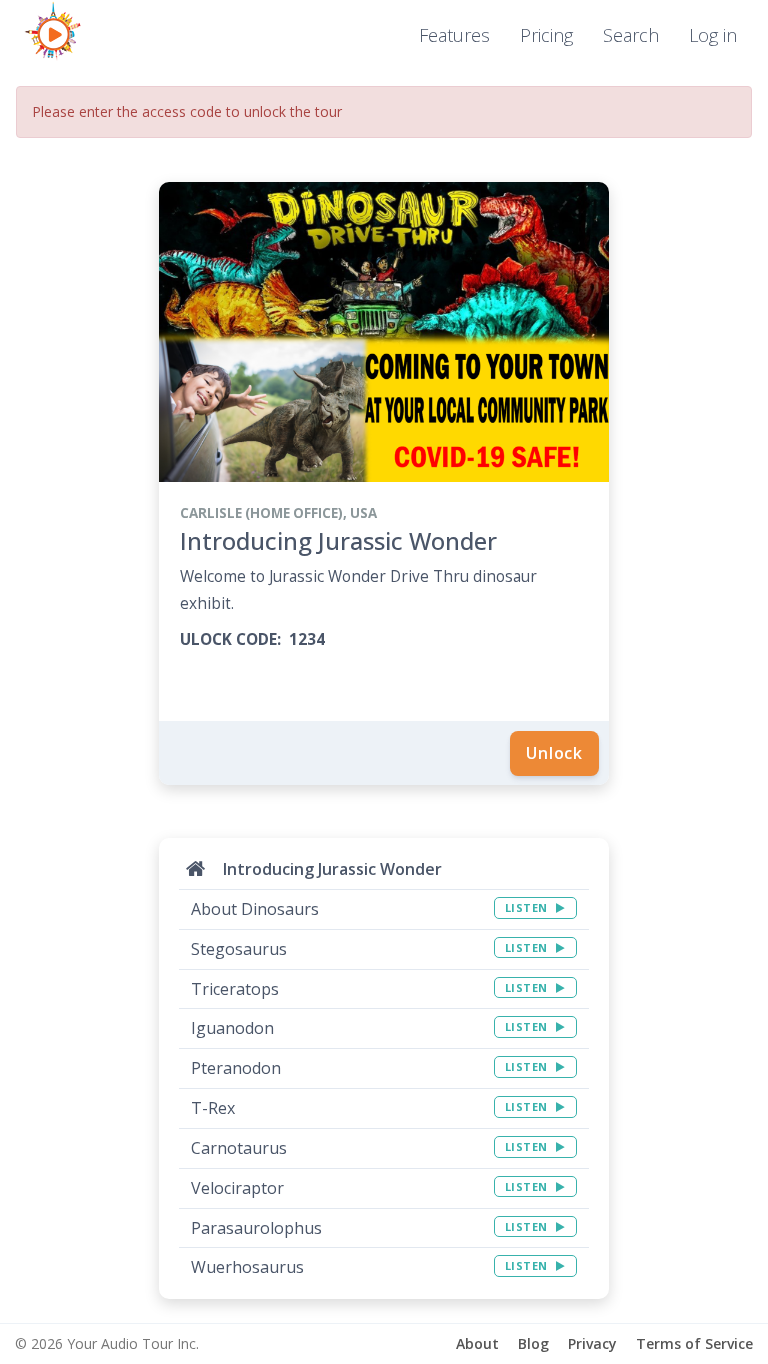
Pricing (546, 35)
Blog (533, 1343)
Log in (713, 35)
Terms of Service (694, 1343)
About (477, 1343)
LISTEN (528, 907)
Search (631, 35)
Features (454, 35)
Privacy (592, 1343)
